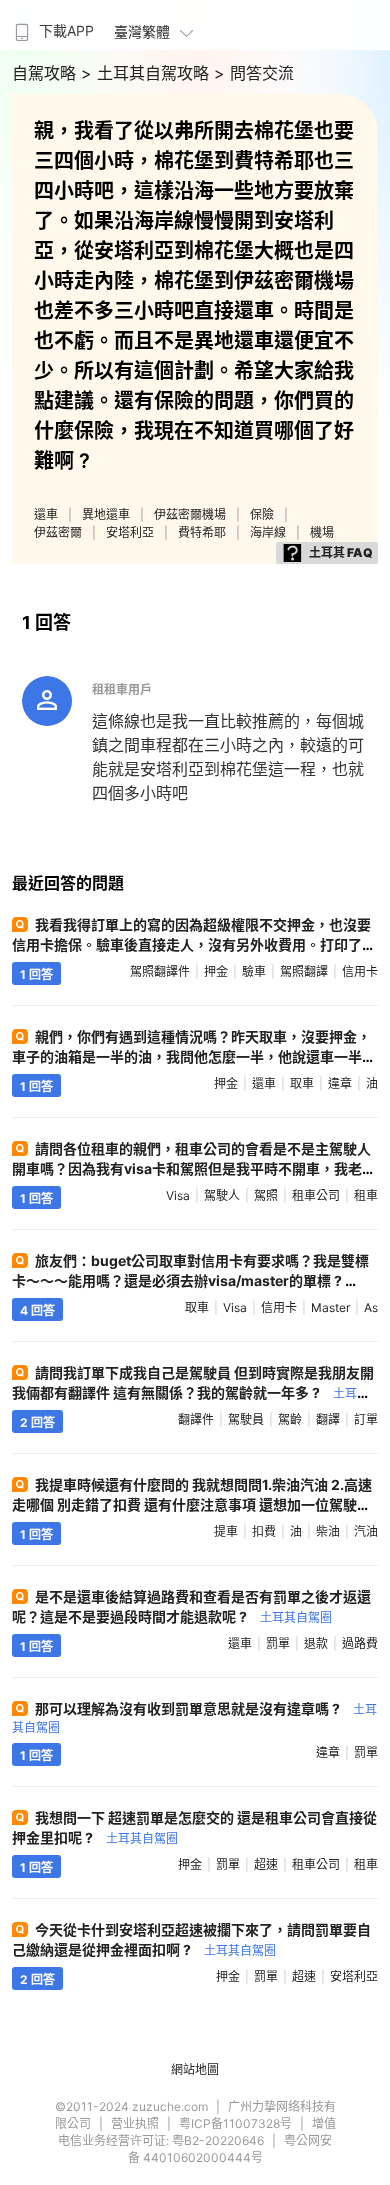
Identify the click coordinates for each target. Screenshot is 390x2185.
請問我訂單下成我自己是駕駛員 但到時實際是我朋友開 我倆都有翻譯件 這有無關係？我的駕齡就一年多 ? (193, 1391)
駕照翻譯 (304, 971)
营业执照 (135, 2123)
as (371, 1307)
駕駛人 (222, 1195)
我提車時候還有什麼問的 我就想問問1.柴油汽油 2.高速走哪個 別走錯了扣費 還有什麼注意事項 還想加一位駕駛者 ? (192, 1503)
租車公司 (316, 1195)
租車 (366, 1195)
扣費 (264, 1531)
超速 (266, 1864)
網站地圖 (195, 2069)
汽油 (366, 1531)
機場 (322, 532)
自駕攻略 (46, 73)
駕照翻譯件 (160, 971)
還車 (46, 514)
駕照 (266, 1195)
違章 (340, 1083)
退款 (316, 1643)
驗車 (254, 971)
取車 (302, 1083)
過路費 (360, 1643)
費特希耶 (202, 532)
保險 (262, 514)
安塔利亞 (130, 532)
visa (178, 1195)
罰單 (278, 1643)
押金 (216, 971)
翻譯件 (196, 1419)
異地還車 (106, 514)
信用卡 (360, 971)
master (330, 1307)
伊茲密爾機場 (190, 514)
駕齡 (290, 1419)
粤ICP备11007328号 (235, 2123)
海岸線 (268, 532)
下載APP (66, 30)
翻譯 (328, 1419)
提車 (226, 1531)
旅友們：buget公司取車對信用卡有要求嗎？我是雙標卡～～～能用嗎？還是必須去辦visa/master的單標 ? (190, 1279)
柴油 (328, 1531)
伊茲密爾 (58, 532)
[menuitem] (52, 25)
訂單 (366, 1419)
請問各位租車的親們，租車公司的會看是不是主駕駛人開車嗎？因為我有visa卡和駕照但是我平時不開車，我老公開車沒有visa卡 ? (194, 1168)
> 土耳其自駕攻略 (147, 73)
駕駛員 (246, 1419)
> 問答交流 (254, 73)
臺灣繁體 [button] (142, 31)
